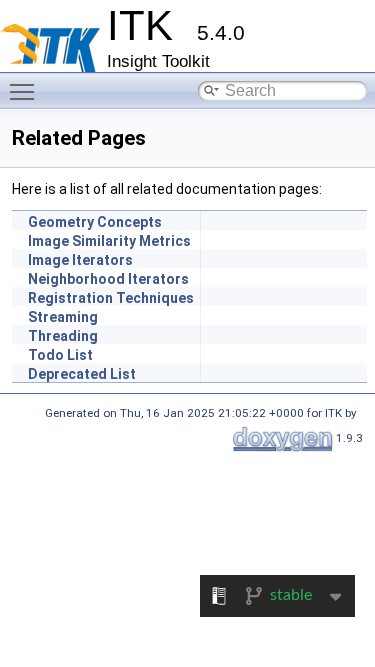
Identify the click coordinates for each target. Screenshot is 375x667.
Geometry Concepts (95, 222)
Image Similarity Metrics (109, 241)
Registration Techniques (111, 298)
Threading (63, 336)
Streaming (63, 317)
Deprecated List (82, 374)
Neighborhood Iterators (108, 279)
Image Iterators (80, 260)
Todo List (60, 355)
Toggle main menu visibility (26, 91)
